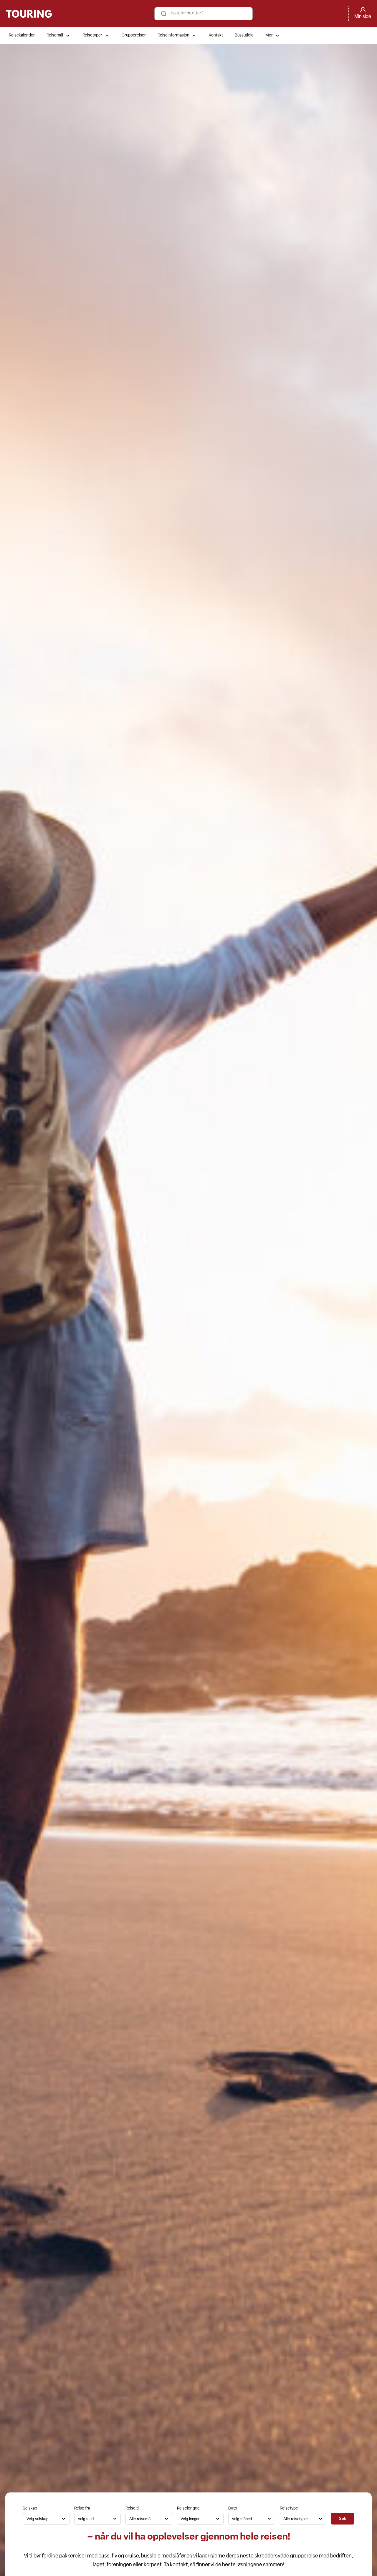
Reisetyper (92, 35)
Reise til (133, 2508)
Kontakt (216, 35)
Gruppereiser (134, 35)
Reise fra (82, 2508)
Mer (269, 35)
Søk (343, 2518)
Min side (363, 17)
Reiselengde (188, 2508)
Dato (233, 2508)
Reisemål (55, 35)
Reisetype (289, 2508)
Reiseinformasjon (173, 35)
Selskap (30, 2508)
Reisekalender (22, 35)
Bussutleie (244, 35)
